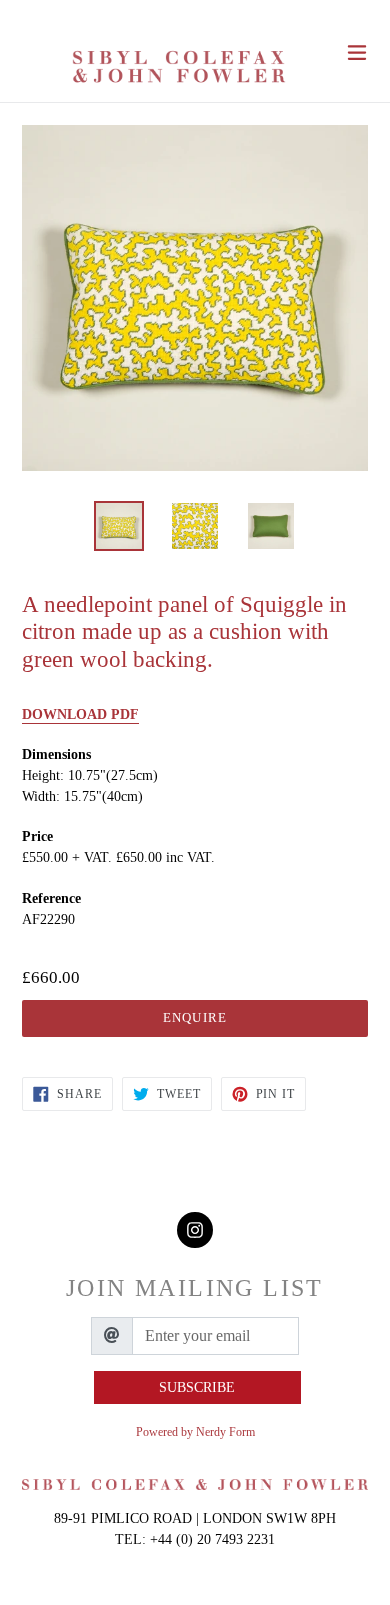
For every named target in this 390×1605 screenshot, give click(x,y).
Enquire (194, 1017)
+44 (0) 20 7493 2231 (212, 1539)
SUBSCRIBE (197, 1387)
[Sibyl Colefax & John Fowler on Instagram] (195, 1230)
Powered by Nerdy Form (195, 1432)
